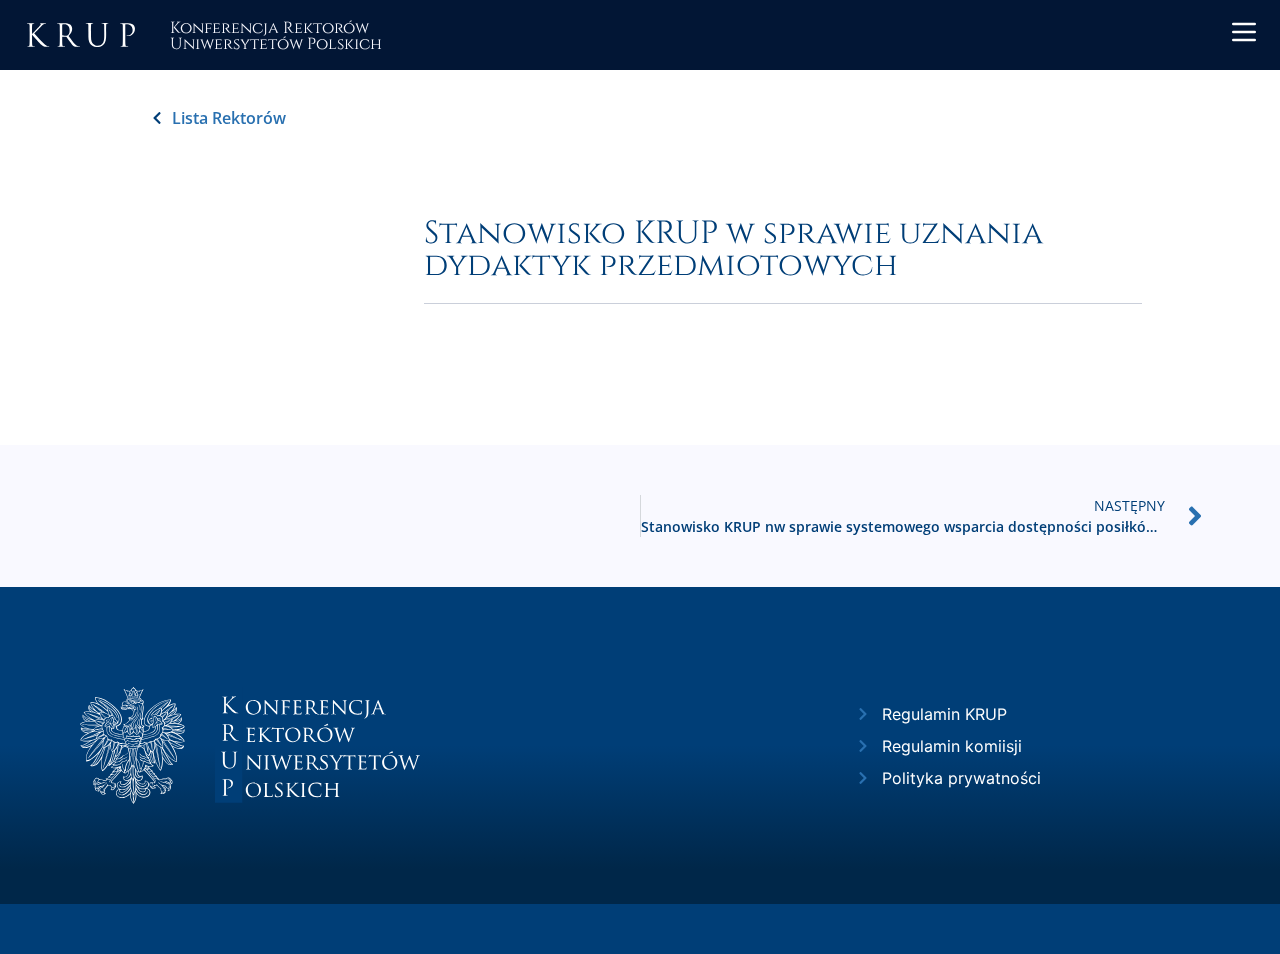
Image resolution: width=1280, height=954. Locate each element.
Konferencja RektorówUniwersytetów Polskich (276, 34)
